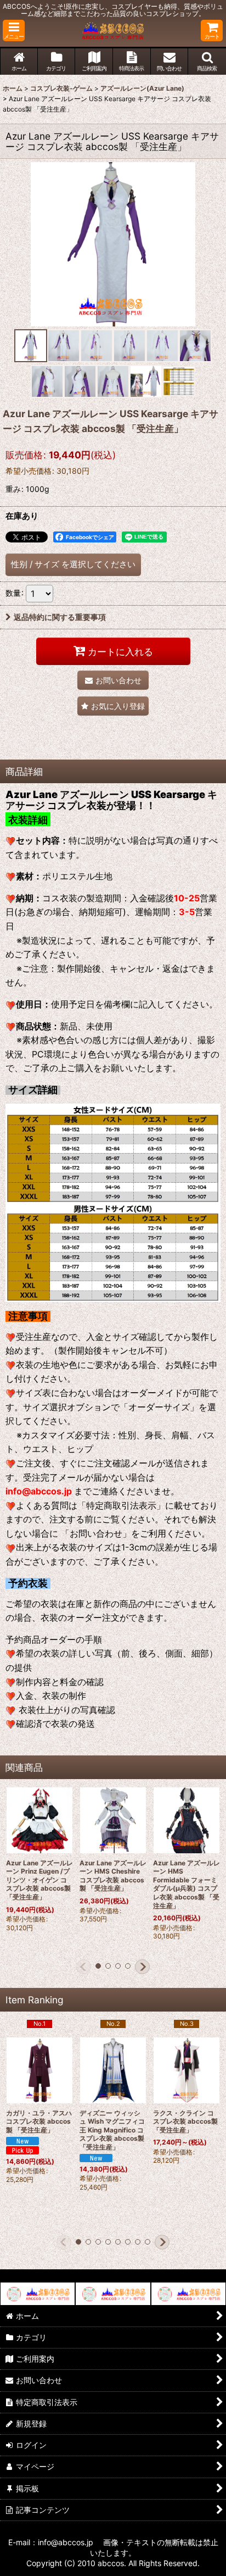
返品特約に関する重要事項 (60, 617)
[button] (14, 31)
